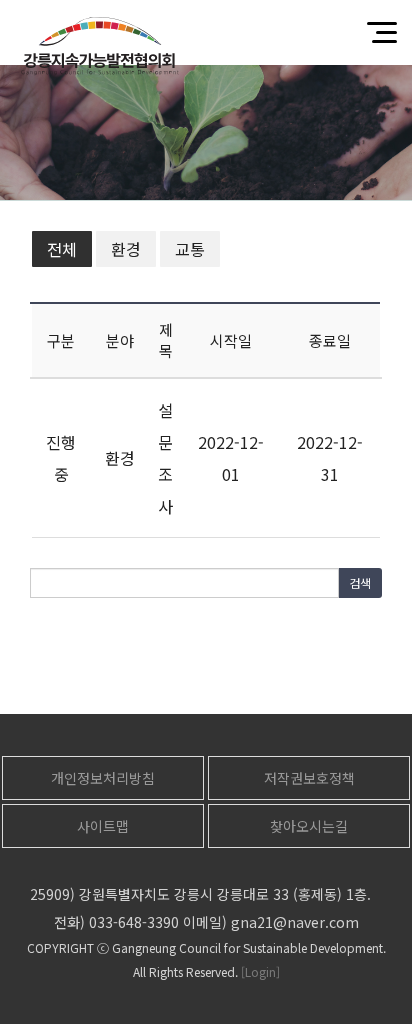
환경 (126, 249)
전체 (62, 249)
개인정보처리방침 (103, 778)
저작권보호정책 (309, 778)
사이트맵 (103, 826)
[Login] (260, 971)
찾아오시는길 (309, 826)
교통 (190, 249)
